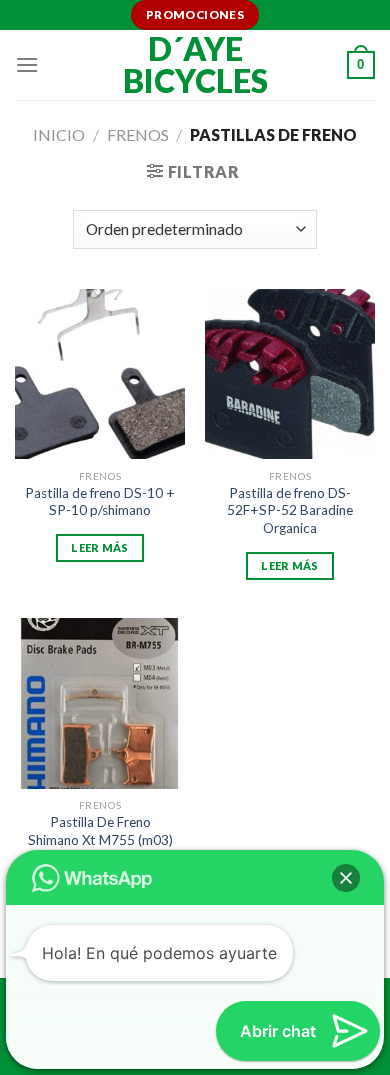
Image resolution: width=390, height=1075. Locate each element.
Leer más (100, 547)
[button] (346, 878)
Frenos (138, 134)
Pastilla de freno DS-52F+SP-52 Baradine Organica (290, 510)
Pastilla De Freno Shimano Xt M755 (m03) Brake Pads (100, 839)
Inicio (59, 134)
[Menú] (27, 64)
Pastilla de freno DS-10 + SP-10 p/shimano (100, 502)
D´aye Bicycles (195, 65)
